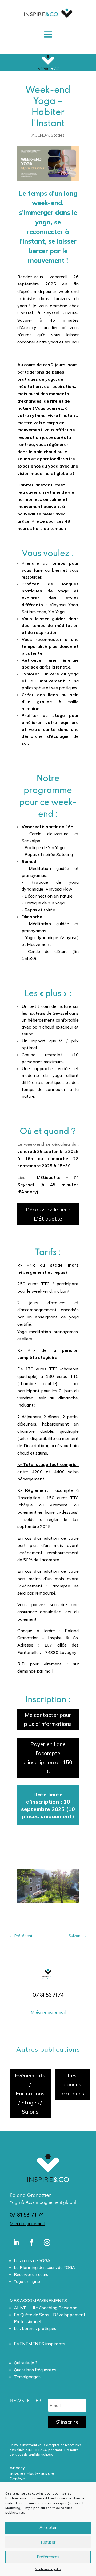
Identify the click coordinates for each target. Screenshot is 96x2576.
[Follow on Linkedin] (16, 2243)
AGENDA (40, 135)
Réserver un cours (31, 2274)
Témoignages (27, 2377)
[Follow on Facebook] (31, 2243)
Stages (58, 135)
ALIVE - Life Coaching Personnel (46, 2308)
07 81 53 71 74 (27, 2215)
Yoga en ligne (27, 2281)
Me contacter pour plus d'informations (48, 1719)
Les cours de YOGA (32, 2260)
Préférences (48, 2557)
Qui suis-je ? (26, 2363)
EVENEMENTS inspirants (39, 2344)
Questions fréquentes (35, 2370)
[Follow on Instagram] (47, 2243)
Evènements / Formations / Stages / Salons (30, 2093)
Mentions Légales (48, 2569)
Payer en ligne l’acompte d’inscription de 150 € (48, 1758)
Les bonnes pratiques (72, 2084)
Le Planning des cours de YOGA (45, 2267)
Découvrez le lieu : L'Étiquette (48, 1214)
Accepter (48, 2527)
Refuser (48, 2542)
